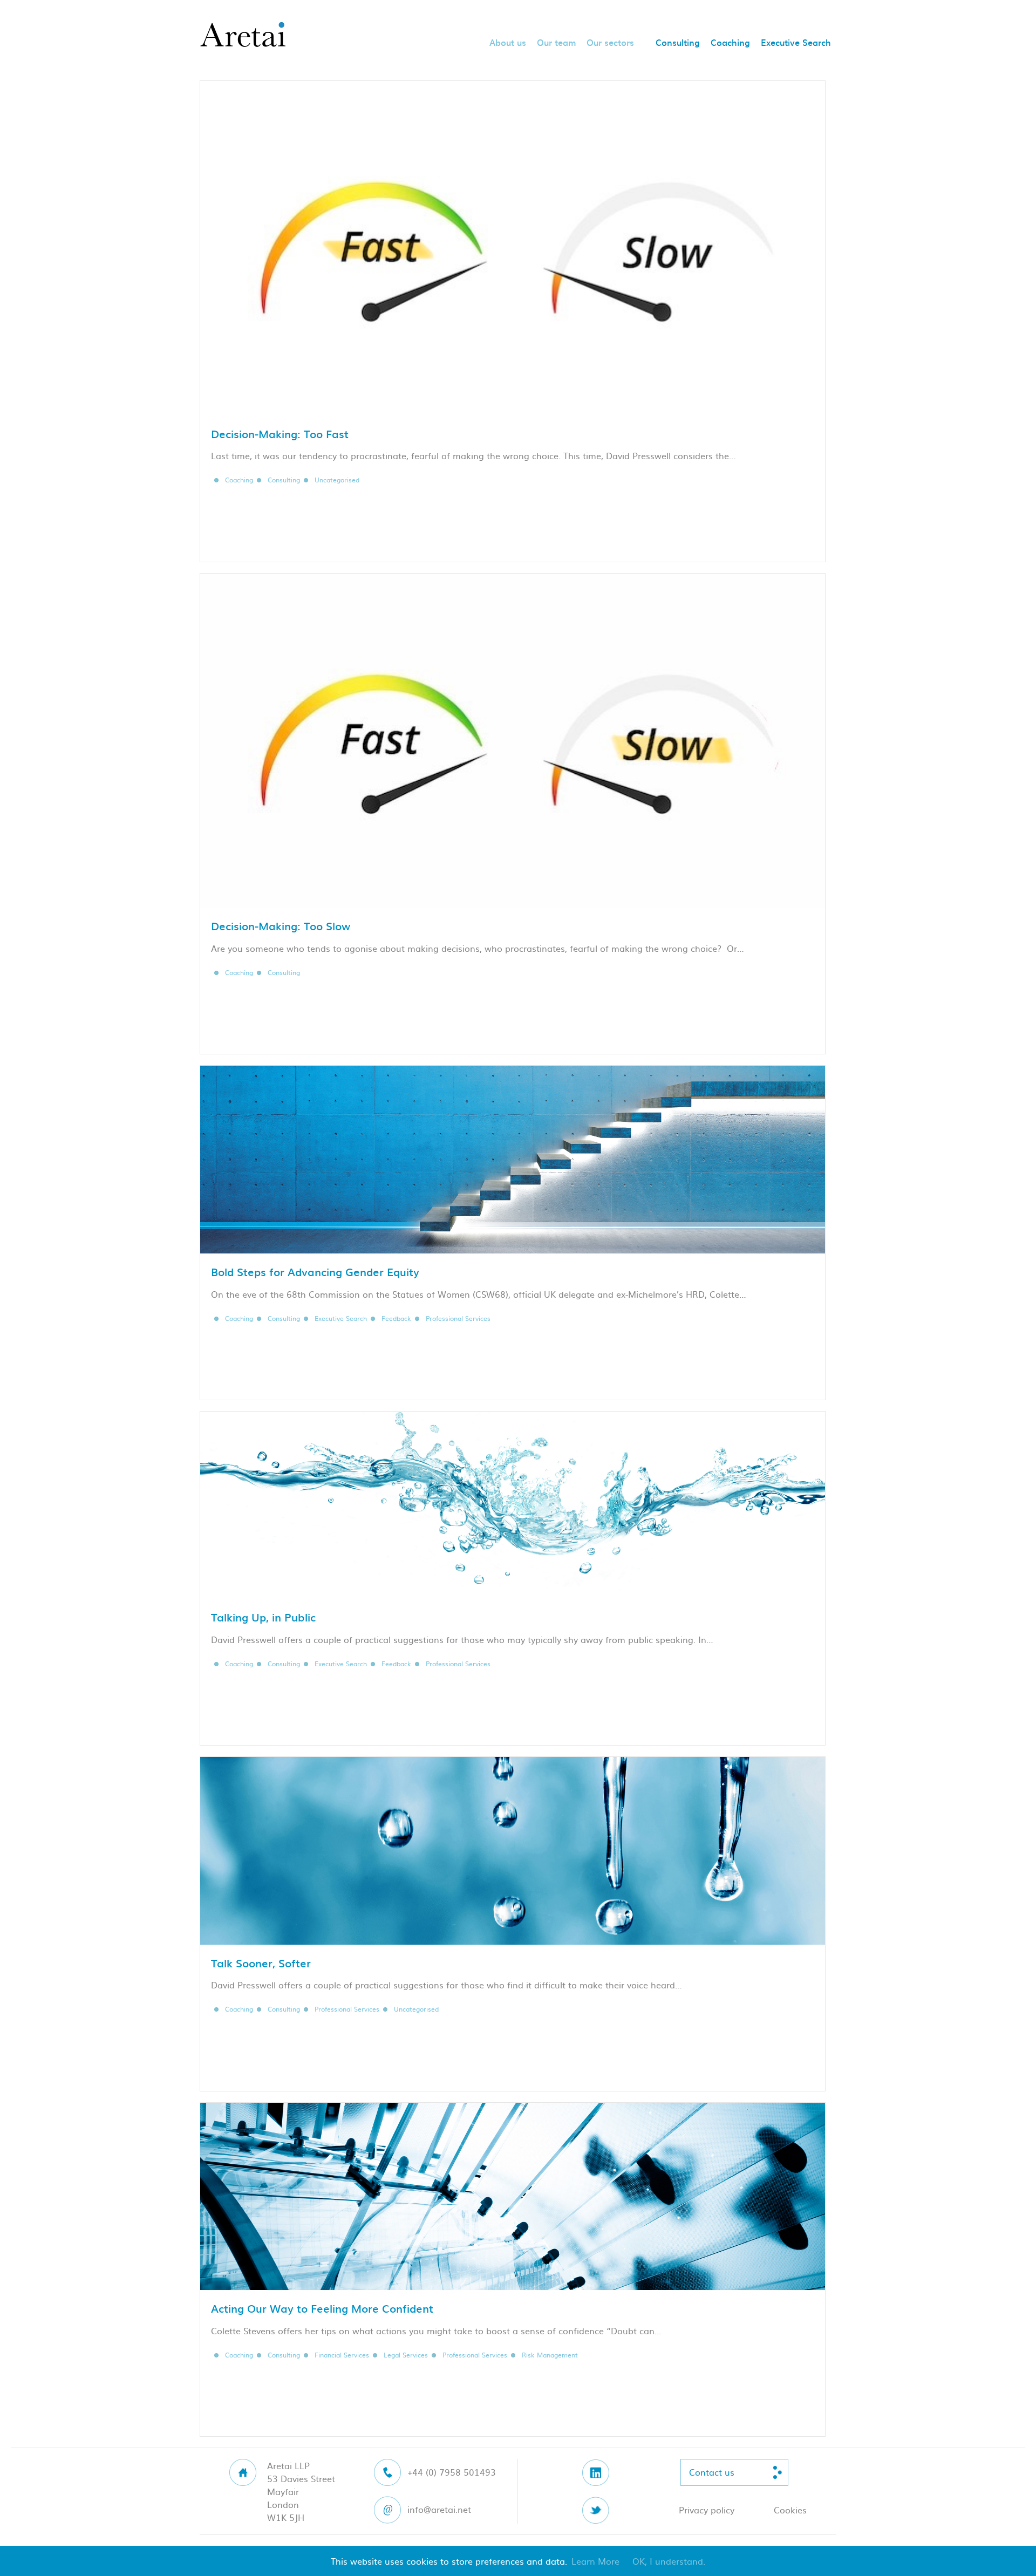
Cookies (790, 2510)
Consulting (678, 43)
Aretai (243, 35)
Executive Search (796, 43)
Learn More (595, 2561)
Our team (556, 43)
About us (508, 43)
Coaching (730, 43)
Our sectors (610, 43)
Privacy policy (707, 2510)
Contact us (712, 2472)
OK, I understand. (669, 2561)
